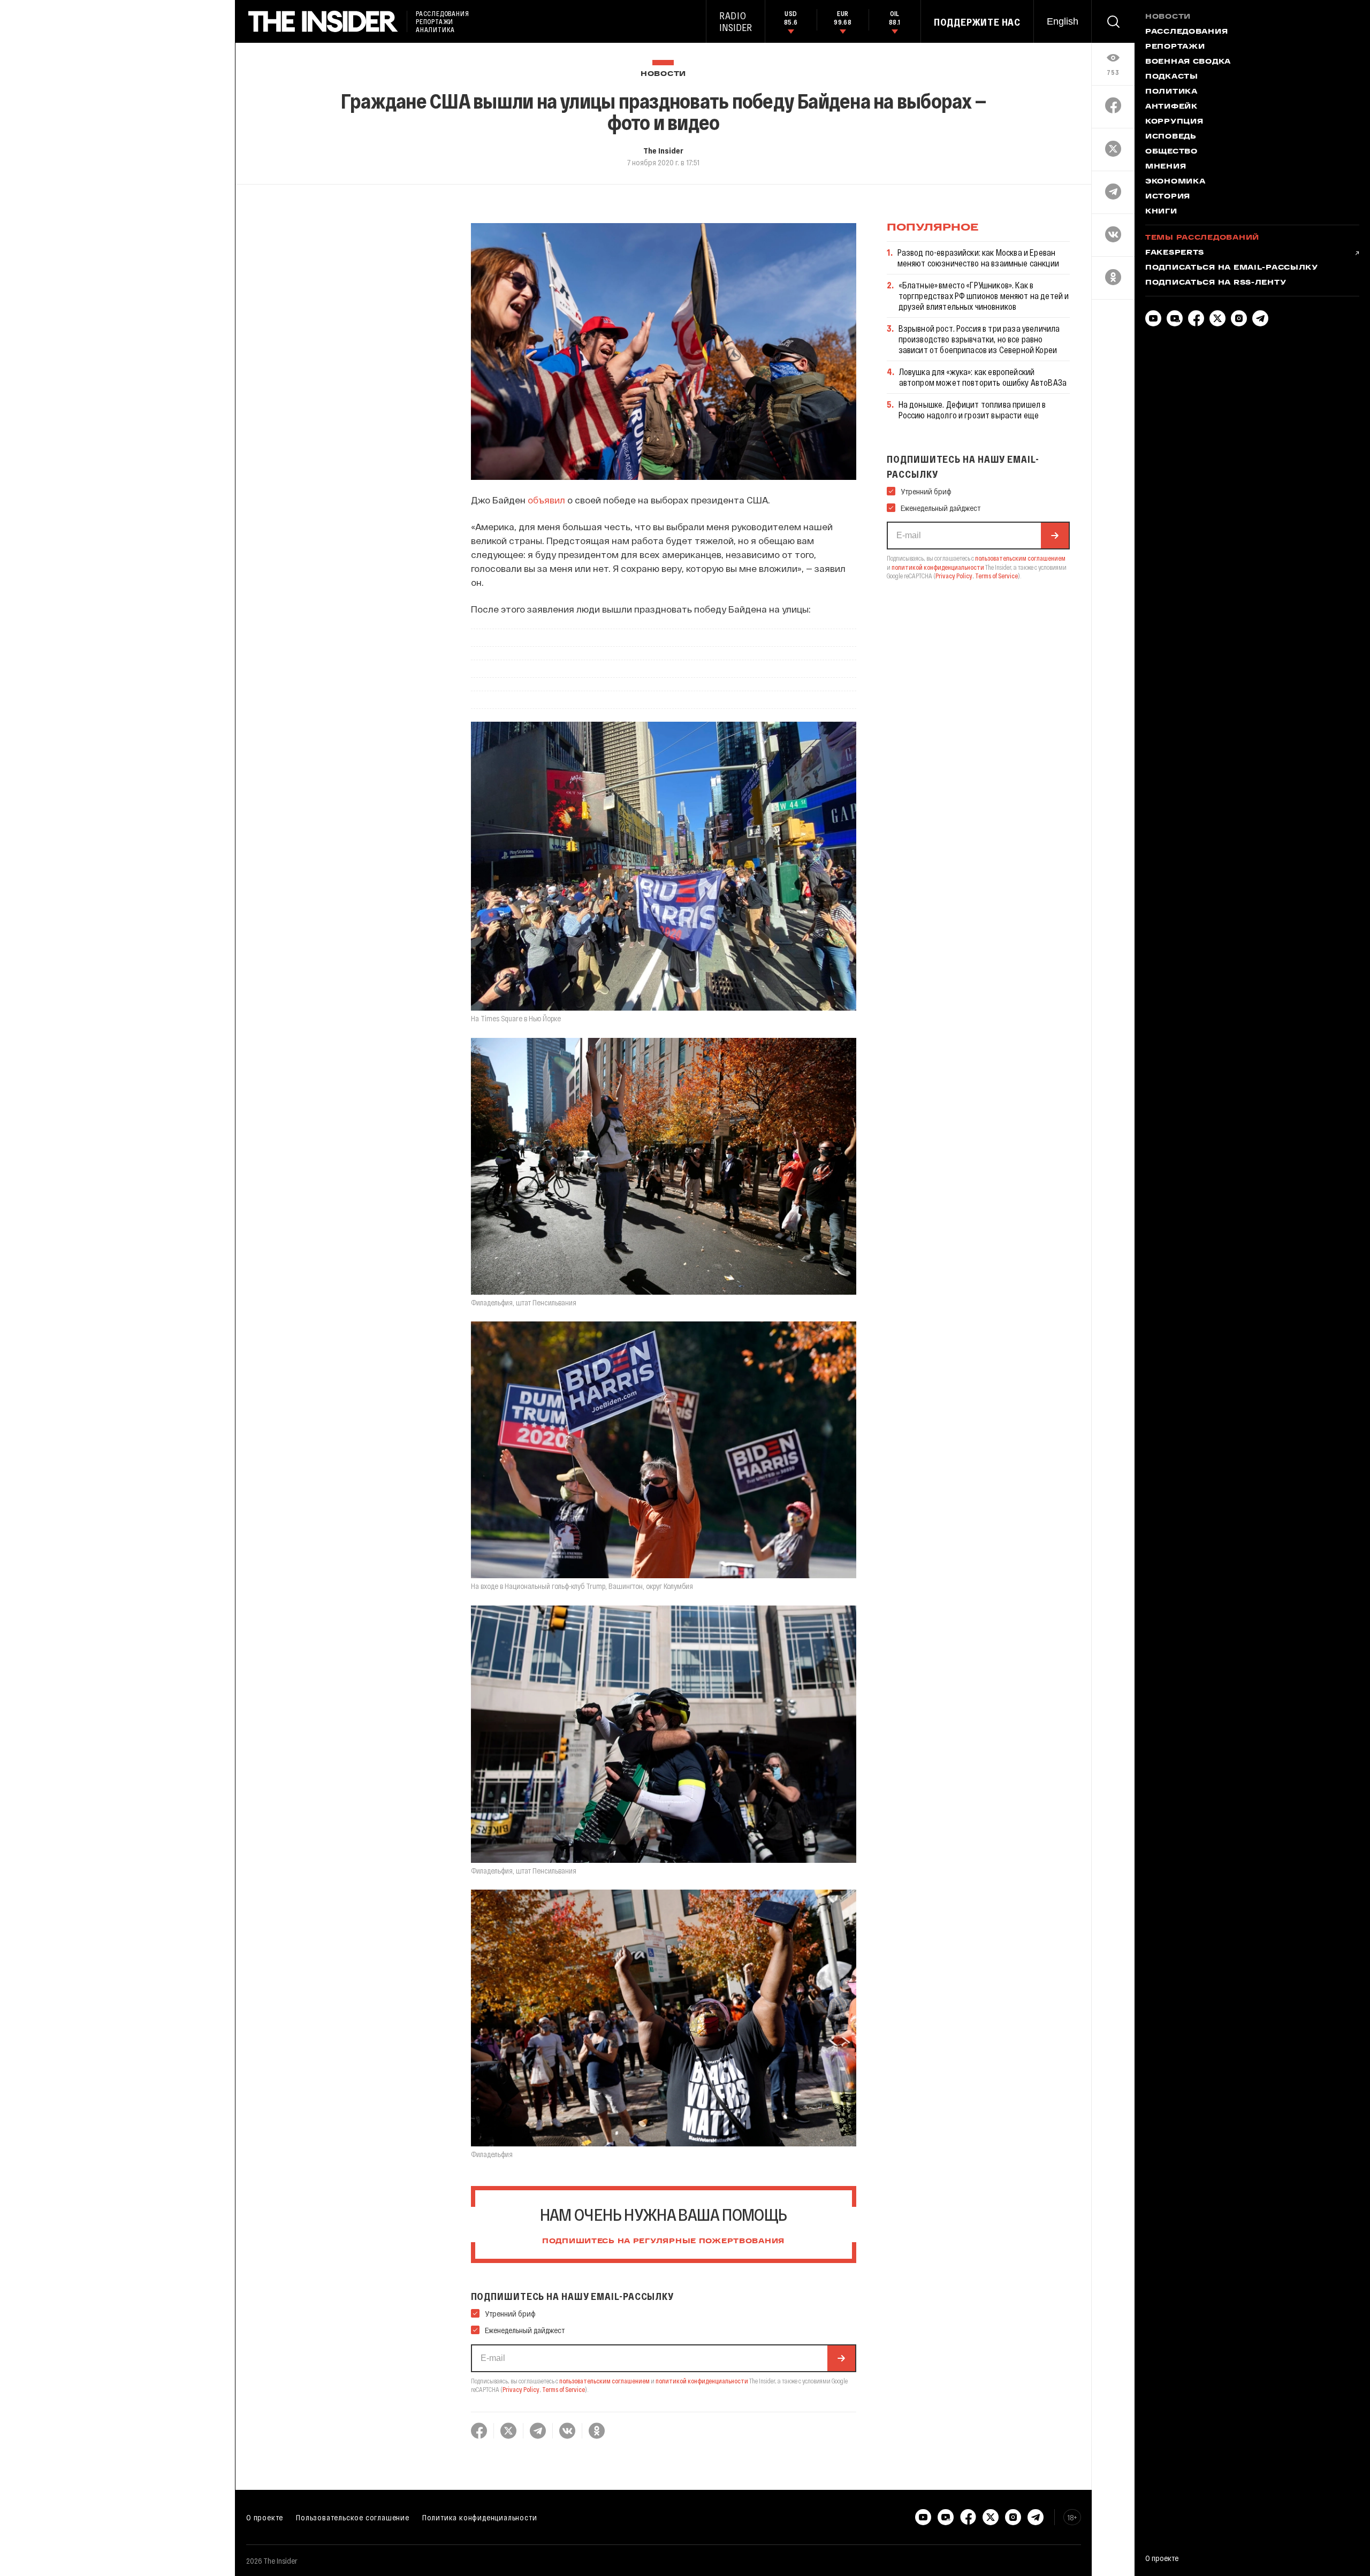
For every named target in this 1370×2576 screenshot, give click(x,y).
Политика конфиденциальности (480, 2517)
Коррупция (1174, 122)
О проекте (265, 2517)
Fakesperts (1175, 253)
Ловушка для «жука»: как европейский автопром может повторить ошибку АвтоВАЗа (983, 377)
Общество (1171, 152)
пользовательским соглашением (604, 2381)
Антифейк (1171, 107)
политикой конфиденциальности (702, 2381)
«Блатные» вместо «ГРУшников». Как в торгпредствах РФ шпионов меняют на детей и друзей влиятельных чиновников (984, 296)
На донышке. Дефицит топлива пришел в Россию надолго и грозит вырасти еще (972, 410)
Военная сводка (1188, 62)
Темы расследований (1202, 238)
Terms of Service (564, 2389)
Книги (1161, 212)
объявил (546, 500)
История (1168, 197)
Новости (663, 74)
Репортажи (1175, 47)
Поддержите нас (977, 22)
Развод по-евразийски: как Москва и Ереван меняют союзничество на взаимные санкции (978, 258)
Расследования (1186, 32)
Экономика (1175, 182)
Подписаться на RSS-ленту (1216, 283)
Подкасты (1172, 77)
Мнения (1166, 167)
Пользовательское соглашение (353, 2517)
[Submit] (841, 2358)
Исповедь (1171, 137)
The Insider (663, 150)
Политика (1171, 92)
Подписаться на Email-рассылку (1232, 268)
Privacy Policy (521, 2389)
